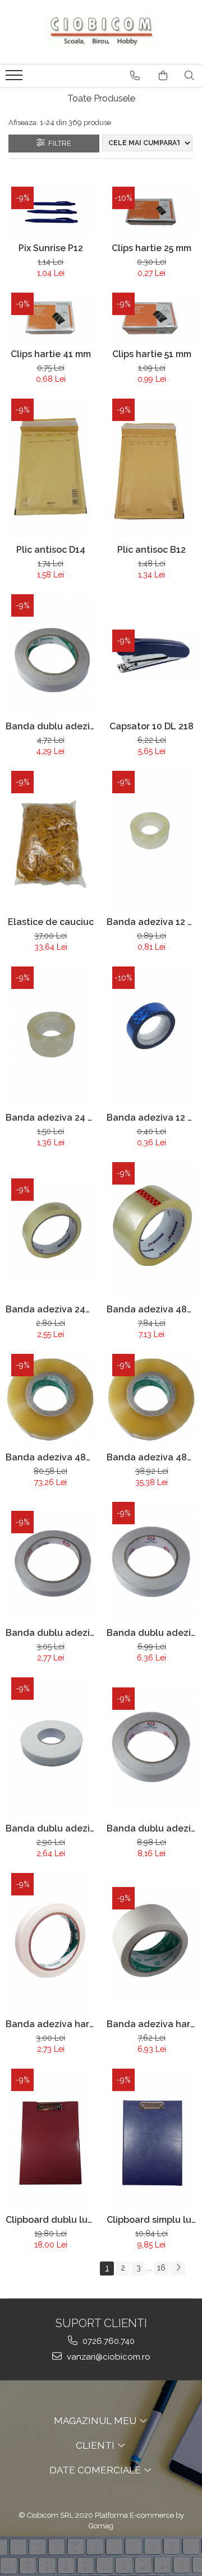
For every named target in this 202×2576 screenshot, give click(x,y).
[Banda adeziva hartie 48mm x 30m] (151, 1943)
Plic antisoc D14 (51, 550)
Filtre (58, 143)
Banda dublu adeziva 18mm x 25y (50, 726)
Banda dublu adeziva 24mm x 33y (151, 1633)
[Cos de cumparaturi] (163, 76)
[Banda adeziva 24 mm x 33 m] (50, 1037)
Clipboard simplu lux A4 (151, 2220)
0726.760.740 (107, 2341)
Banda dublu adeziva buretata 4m (50, 1828)
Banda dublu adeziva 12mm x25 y (50, 1633)
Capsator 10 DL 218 (151, 726)
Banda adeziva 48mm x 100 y (151, 1309)
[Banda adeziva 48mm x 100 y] (151, 1230)
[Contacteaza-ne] (135, 76)
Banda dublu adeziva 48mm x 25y (151, 1828)
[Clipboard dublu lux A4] (50, 2139)
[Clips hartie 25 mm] (151, 212)
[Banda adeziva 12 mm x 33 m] (151, 841)
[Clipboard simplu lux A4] (151, 2139)
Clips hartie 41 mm (51, 354)
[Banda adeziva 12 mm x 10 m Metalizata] (151, 1037)
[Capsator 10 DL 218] (151, 655)
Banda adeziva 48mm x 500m (151, 1457)
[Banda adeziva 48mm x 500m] (151, 1400)
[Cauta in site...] (189, 76)
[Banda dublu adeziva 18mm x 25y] (50, 655)
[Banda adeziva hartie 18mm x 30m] (50, 1943)
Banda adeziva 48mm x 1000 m (50, 1457)
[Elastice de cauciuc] (50, 841)
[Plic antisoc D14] (50, 469)
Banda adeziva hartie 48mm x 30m (151, 2024)
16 (161, 2268)
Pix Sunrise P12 (51, 248)
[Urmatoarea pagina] (178, 2269)
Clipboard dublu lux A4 (50, 2220)
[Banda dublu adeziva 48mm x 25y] (151, 1747)
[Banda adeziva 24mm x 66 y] (50, 1230)
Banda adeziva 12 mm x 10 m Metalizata (151, 1118)
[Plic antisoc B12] (151, 469)
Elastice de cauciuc (51, 922)
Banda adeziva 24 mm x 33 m (50, 1118)
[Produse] (15, 78)
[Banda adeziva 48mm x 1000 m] (50, 1400)
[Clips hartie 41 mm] (50, 318)
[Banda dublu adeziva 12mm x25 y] (50, 1562)
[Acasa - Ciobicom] (101, 32)
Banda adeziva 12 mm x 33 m (151, 922)
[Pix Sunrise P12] (50, 212)
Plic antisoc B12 (151, 550)
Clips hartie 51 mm (152, 354)
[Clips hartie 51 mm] (151, 318)
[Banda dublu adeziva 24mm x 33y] (151, 1562)
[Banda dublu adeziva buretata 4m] (50, 1747)
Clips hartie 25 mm (151, 248)
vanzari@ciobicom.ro (107, 2357)
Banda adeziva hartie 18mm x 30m (50, 2024)
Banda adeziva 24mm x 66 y (50, 1309)
